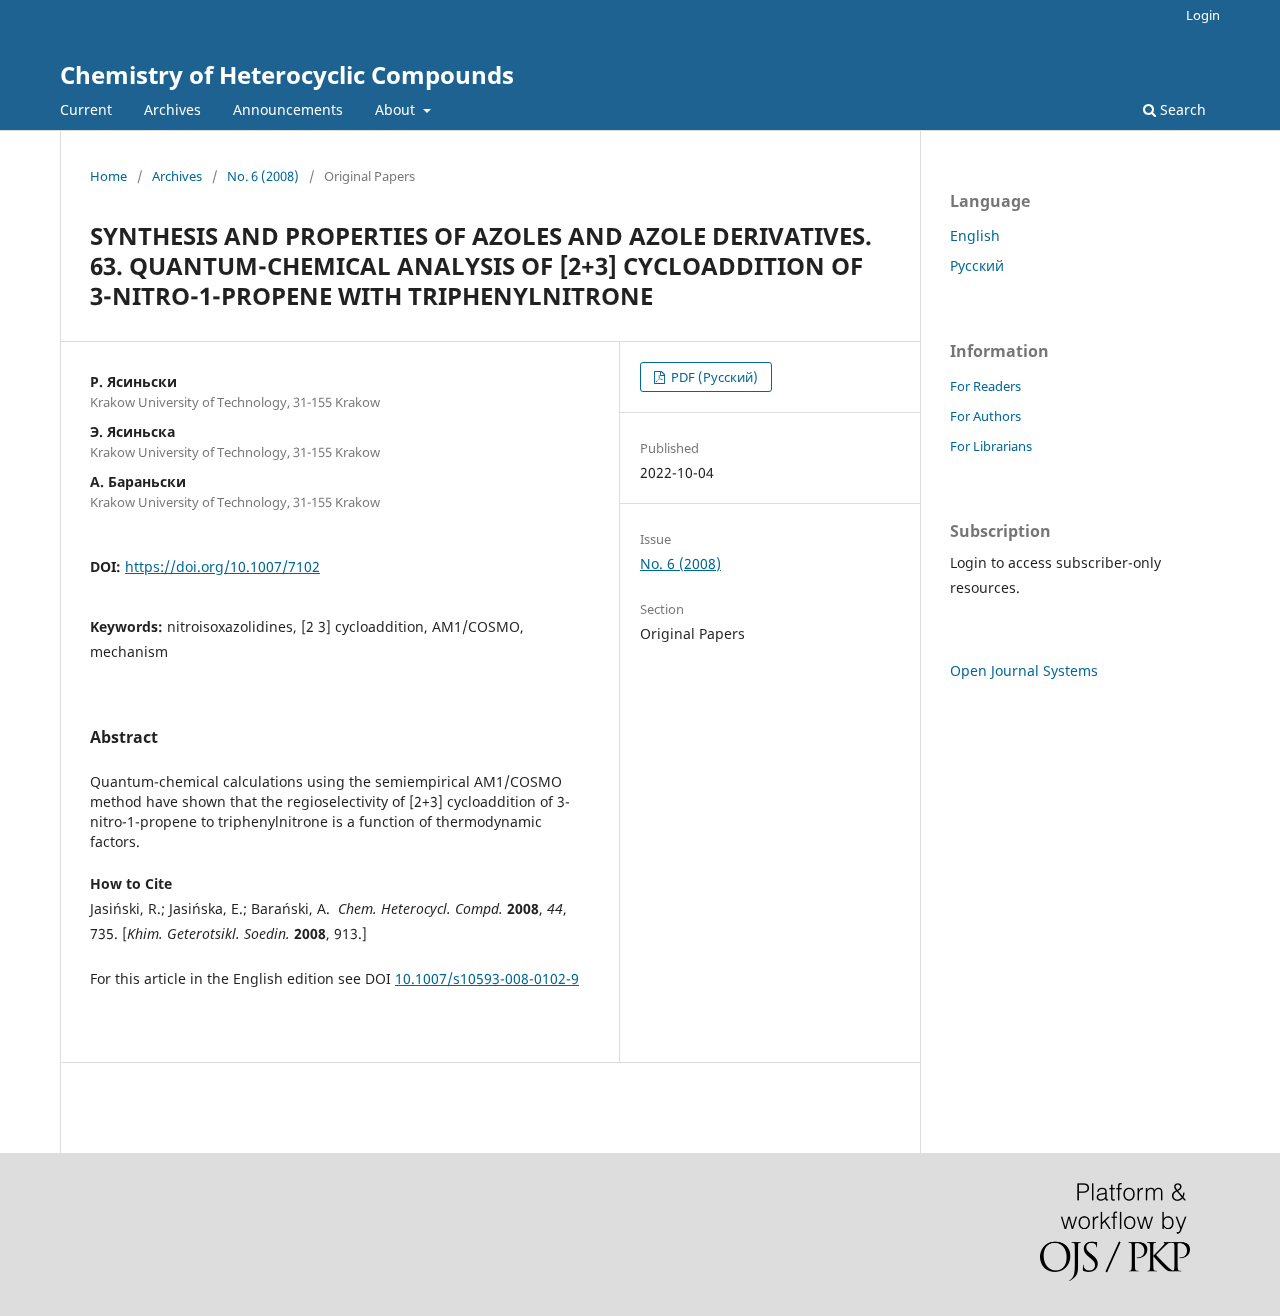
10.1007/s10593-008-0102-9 (487, 978)
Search (1181, 109)
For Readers (985, 386)
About (397, 109)
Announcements (288, 109)
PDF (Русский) (713, 377)
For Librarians (991, 446)
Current (86, 109)
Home (108, 176)
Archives (172, 109)
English (975, 235)
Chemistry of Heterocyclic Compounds (287, 74)
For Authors (985, 416)
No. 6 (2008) (263, 176)
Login (1203, 15)
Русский (977, 265)
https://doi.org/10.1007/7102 (222, 566)
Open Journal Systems (1024, 670)
